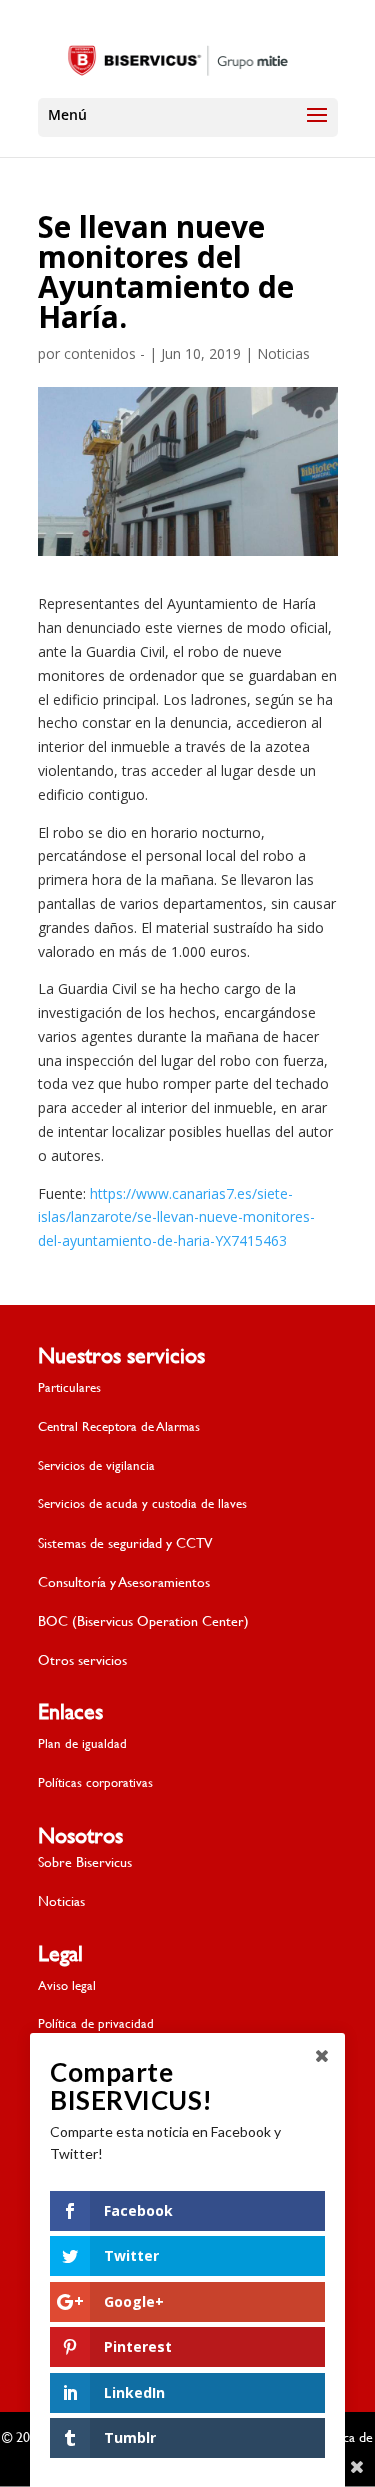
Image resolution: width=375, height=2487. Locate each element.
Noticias (283, 353)
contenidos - (104, 353)
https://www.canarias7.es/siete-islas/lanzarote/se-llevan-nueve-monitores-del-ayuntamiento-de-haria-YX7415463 (176, 1217)
